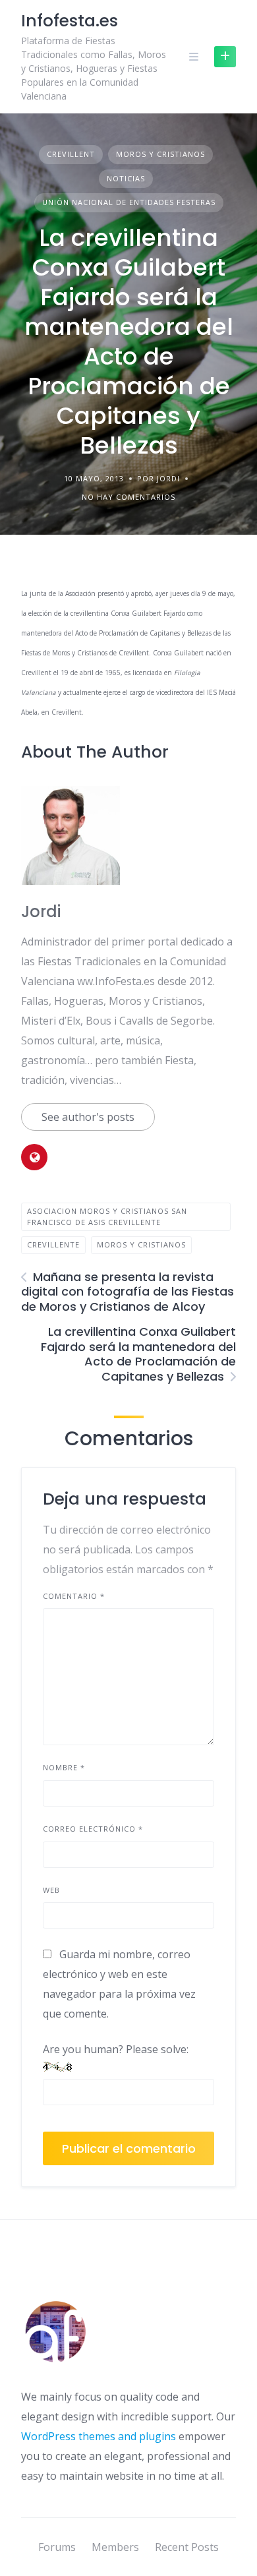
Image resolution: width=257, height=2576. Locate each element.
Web (51, 1890)
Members (115, 2547)
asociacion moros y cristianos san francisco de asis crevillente (107, 1216)
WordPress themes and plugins (99, 2436)
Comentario (74, 1596)
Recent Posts (187, 2547)
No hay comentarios (128, 497)
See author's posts (88, 1117)
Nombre (64, 1767)
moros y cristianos (141, 1244)
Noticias (126, 178)
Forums (57, 2547)
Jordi (41, 912)
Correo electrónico (93, 1829)
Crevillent (71, 154)
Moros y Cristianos (160, 154)
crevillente (53, 1244)
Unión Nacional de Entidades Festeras (129, 202)
